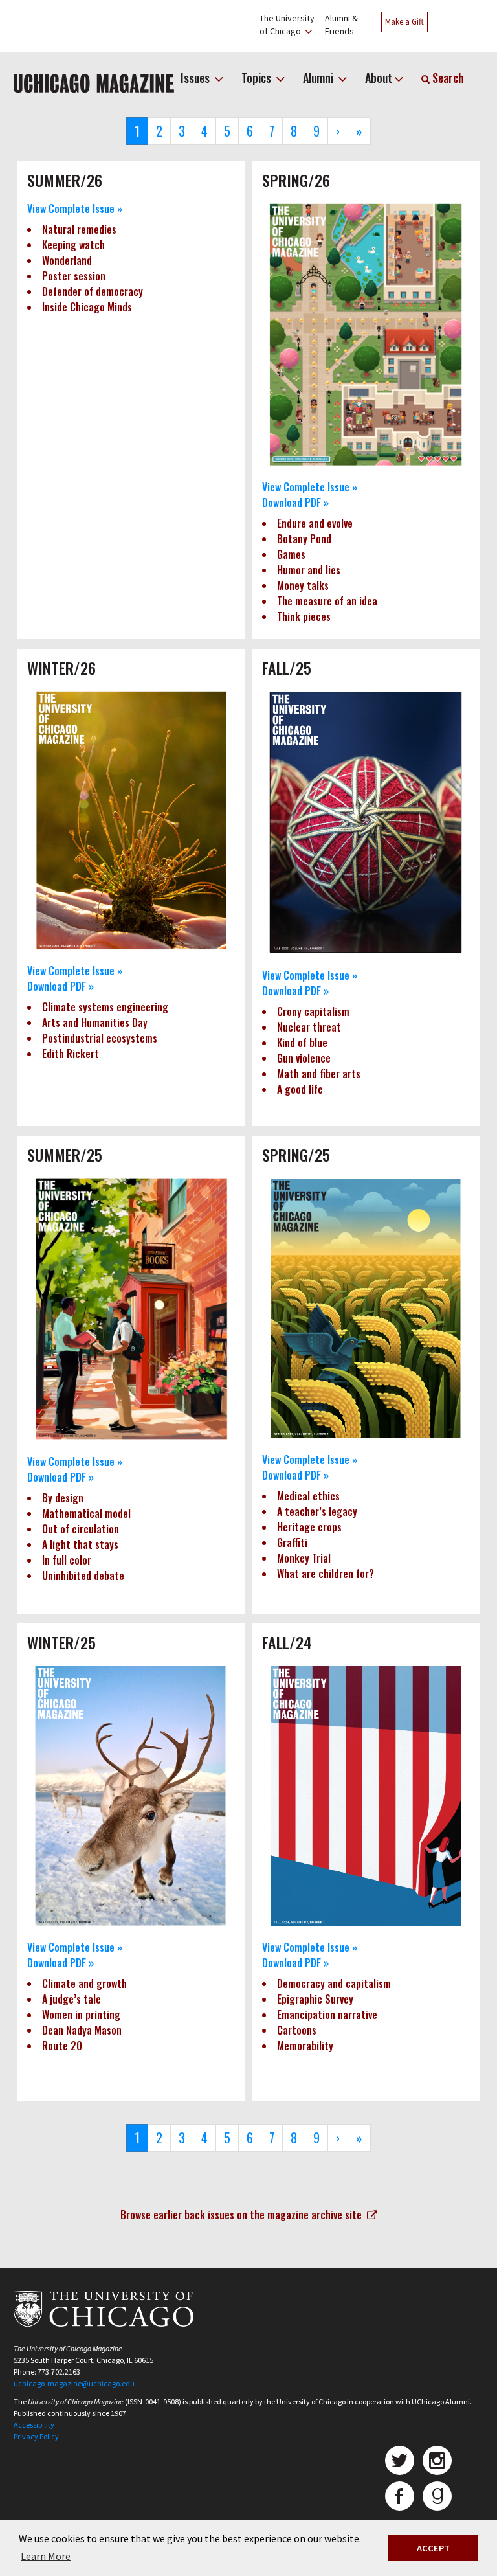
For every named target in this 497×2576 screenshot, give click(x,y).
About (379, 78)
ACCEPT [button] (433, 2548)
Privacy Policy (36, 2436)
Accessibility (34, 2425)
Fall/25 (287, 668)
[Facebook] (400, 2496)
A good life (300, 1089)
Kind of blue (302, 1043)
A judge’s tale (72, 1999)
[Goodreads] (437, 2496)
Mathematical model (86, 1513)
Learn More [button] (46, 2556)
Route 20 (62, 2046)
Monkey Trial (304, 1558)
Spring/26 (296, 180)
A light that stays (80, 1544)
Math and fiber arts (319, 1074)
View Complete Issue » (75, 209)
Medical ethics (308, 1496)
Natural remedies (79, 229)
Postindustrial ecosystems (100, 1038)
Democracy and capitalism (334, 1983)
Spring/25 (296, 1155)
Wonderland (67, 260)
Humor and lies (309, 570)
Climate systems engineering (105, 1007)
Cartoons (297, 2030)
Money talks (303, 585)
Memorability (305, 2046)
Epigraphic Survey (315, 1999)
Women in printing (81, 2015)
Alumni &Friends (341, 25)
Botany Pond (304, 539)
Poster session (74, 276)
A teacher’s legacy (317, 1511)
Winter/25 (61, 1642)
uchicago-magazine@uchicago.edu (74, 2383)
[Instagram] (437, 2460)
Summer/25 (65, 1155)
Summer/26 (65, 180)
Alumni (319, 78)
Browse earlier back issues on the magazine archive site (244, 2215)
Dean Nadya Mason (82, 2030)
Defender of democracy (93, 291)
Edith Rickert (71, 1054)
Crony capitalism (313, 1011)
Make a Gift (404, 22)
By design (63, 1498)
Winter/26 (61, 668)
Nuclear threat (309, 1027)
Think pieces (304, 616)
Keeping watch (73, 245)
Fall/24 (287, 1642)
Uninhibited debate (84, 1576)
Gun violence (304, 1058)
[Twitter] (400, 2460)
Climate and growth (84, 1983)
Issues (196, 78)
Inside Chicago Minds (87, 307)
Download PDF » (295, 503)
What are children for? (326, 1574)
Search (447, 78)
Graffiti (292, 1542)
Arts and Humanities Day (95, 1022)
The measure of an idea (327, 601)
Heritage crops (309, 1527)
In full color (67, 1560)
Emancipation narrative (327, 2015)
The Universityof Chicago (287, 25)
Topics (258, 78)
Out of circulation (81, 1529)
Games (291, 554)
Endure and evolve (315, 523)
